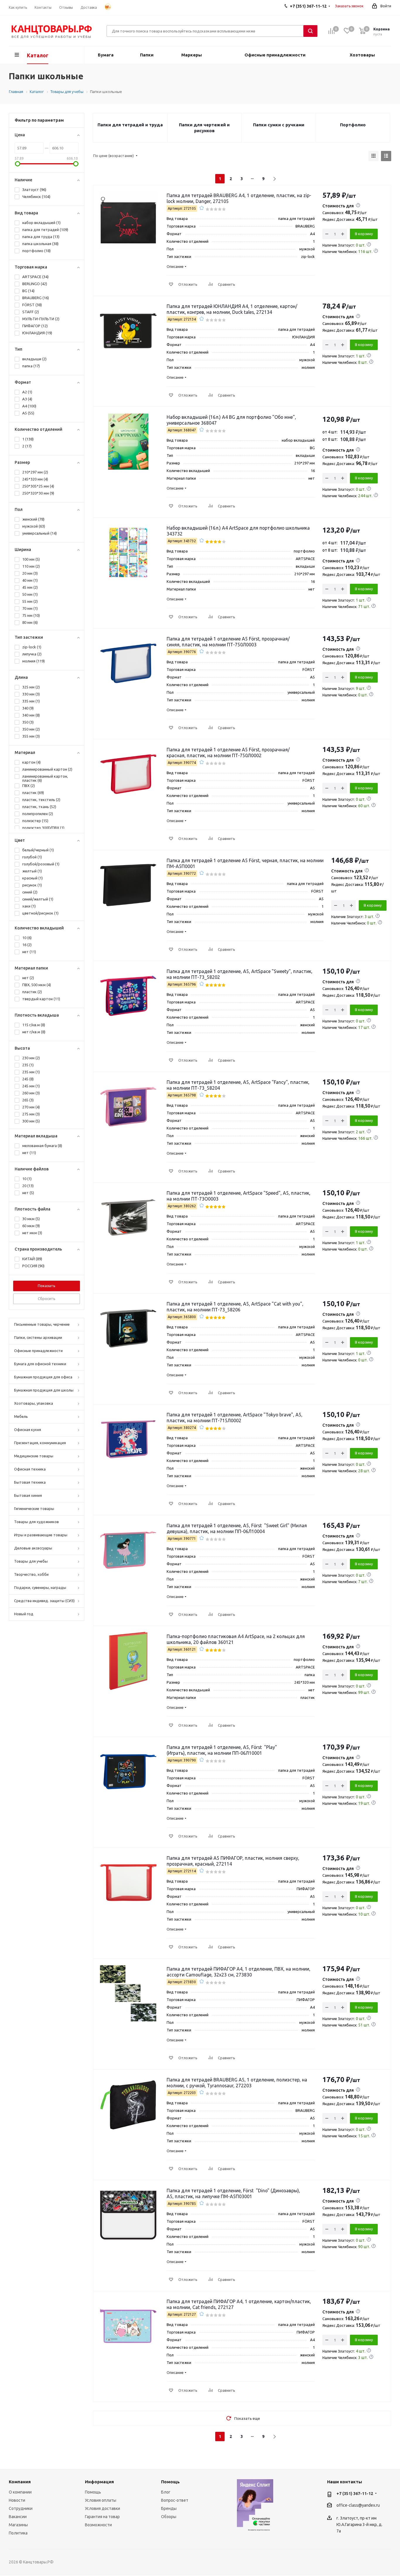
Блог (166, 2492)
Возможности (98, 2525)
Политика (18, 2533)
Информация (99, 2482)
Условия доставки (102, 2508)
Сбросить (47, 1299)
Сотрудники (21, 2508)
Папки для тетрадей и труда (130, 125)
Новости (17, 2500)
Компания (20, 2482)
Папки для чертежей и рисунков (204, 128)
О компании (20, 2492)
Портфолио (353, 125)
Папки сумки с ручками (279, 125)
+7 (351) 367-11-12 (355, 2494)
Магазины (18, 2525)
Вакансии (18, 2517)
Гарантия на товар (102, 2517)
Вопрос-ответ (175, 2500)
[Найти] (310, 31)
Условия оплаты (101, 2500)
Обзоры (169, 2517)
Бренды (169, 2508)
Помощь (93, 2492)
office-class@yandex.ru (358, 2505)
